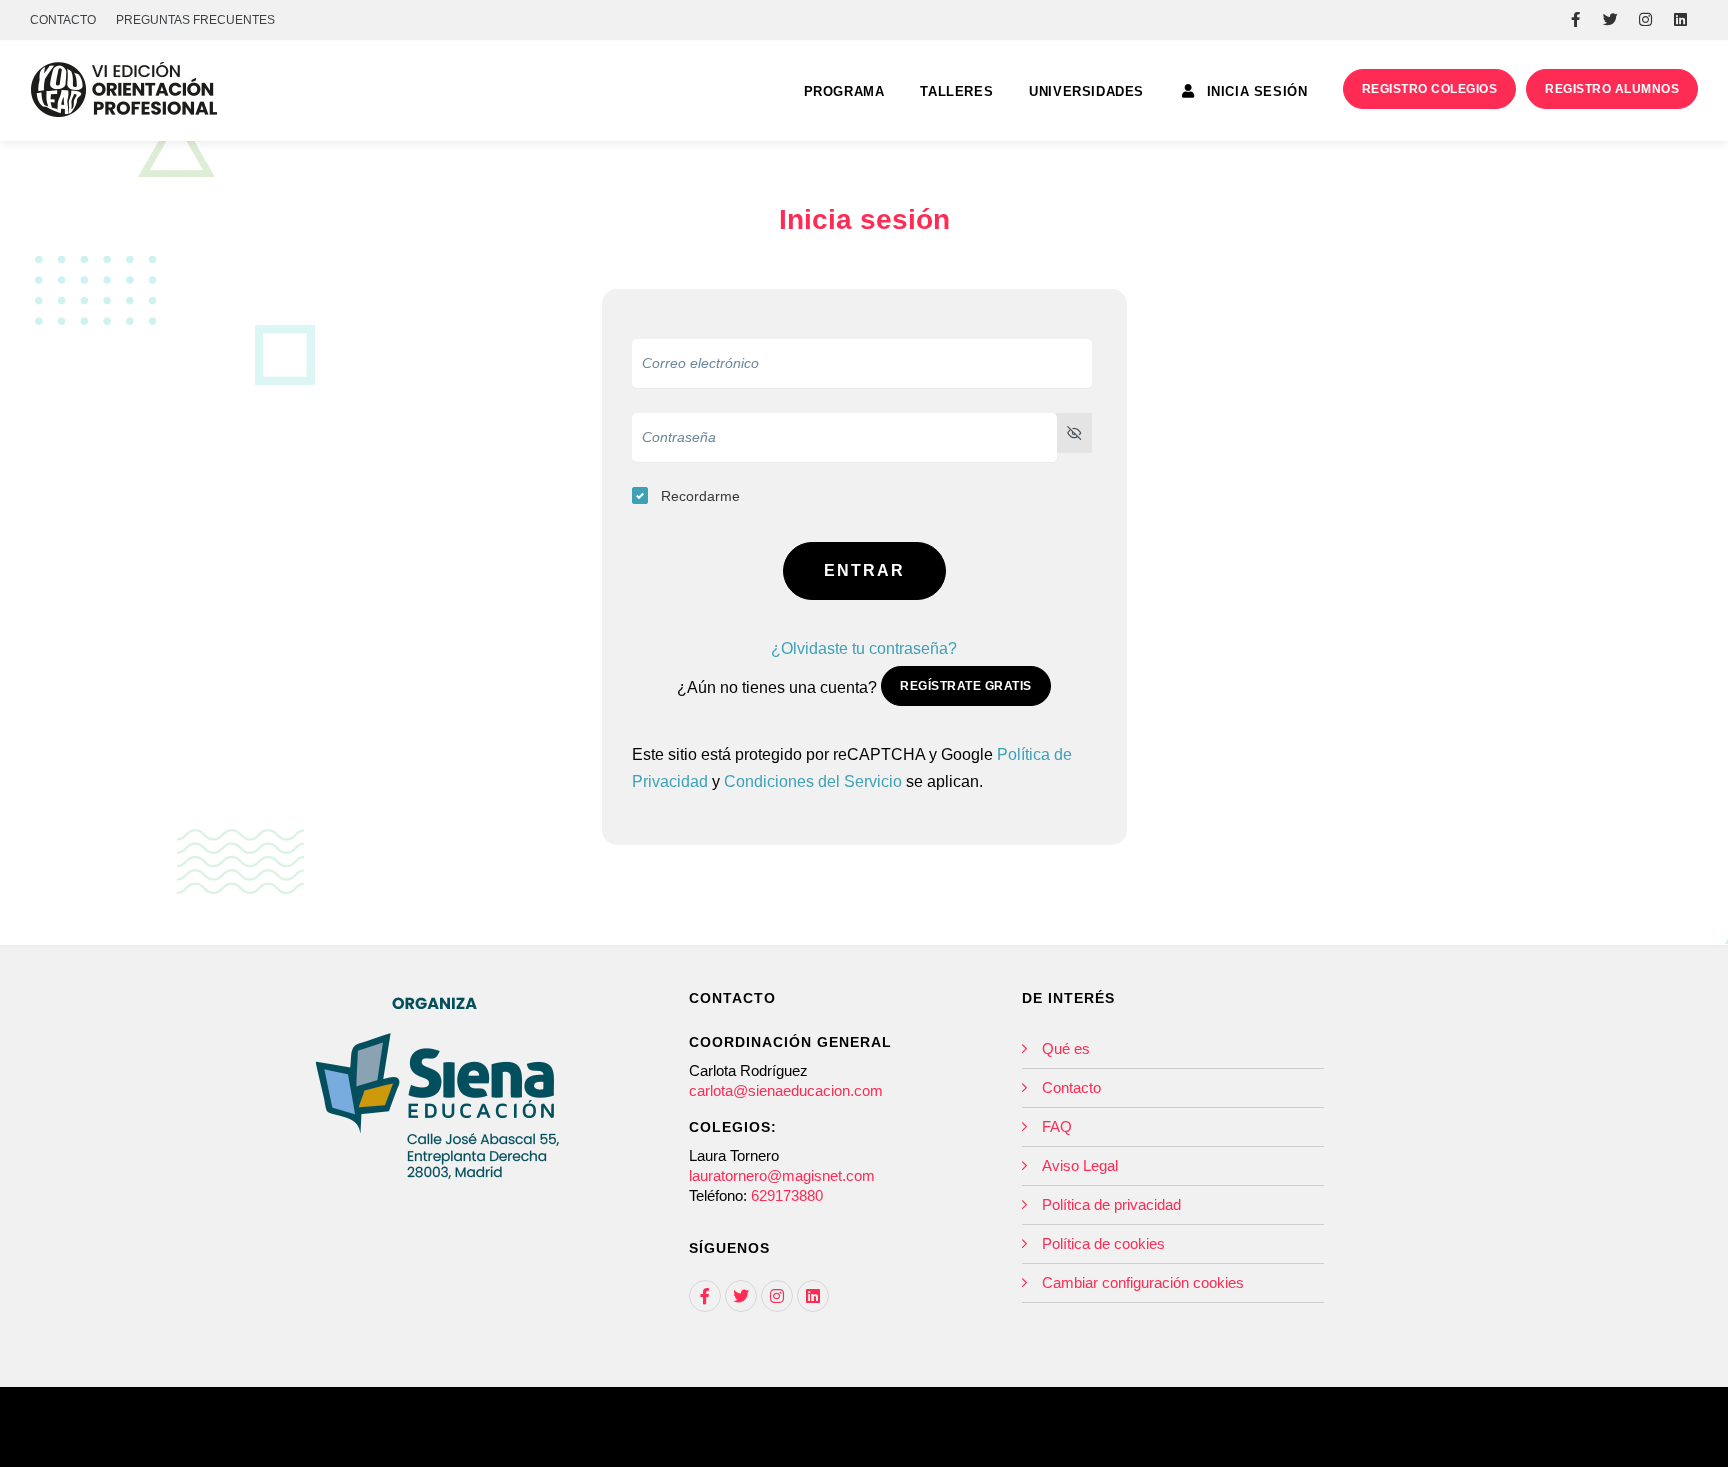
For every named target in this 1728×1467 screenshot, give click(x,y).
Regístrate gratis (966, 686)
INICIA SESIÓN (1254, 91)
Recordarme (700, 496)
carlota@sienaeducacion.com (786, 1090)
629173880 (787, 1195)
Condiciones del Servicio (813, 781)
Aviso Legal (1080, 1165)
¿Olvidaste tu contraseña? (864, 648)
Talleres (956, 91)
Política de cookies (1103, 1243)
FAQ (1057, 1126)
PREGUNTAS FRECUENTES (195, 20)
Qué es (1066, 1048)
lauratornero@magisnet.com (782, 1175)
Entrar (864, 570)
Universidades (1086, 91)
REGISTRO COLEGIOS (1430, 89)
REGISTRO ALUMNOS (1612, 89)
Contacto (1071, 1087)
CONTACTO (63, 20)
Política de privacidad (1111, 1204)
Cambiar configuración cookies (1143, 1282)
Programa (844, 91)
